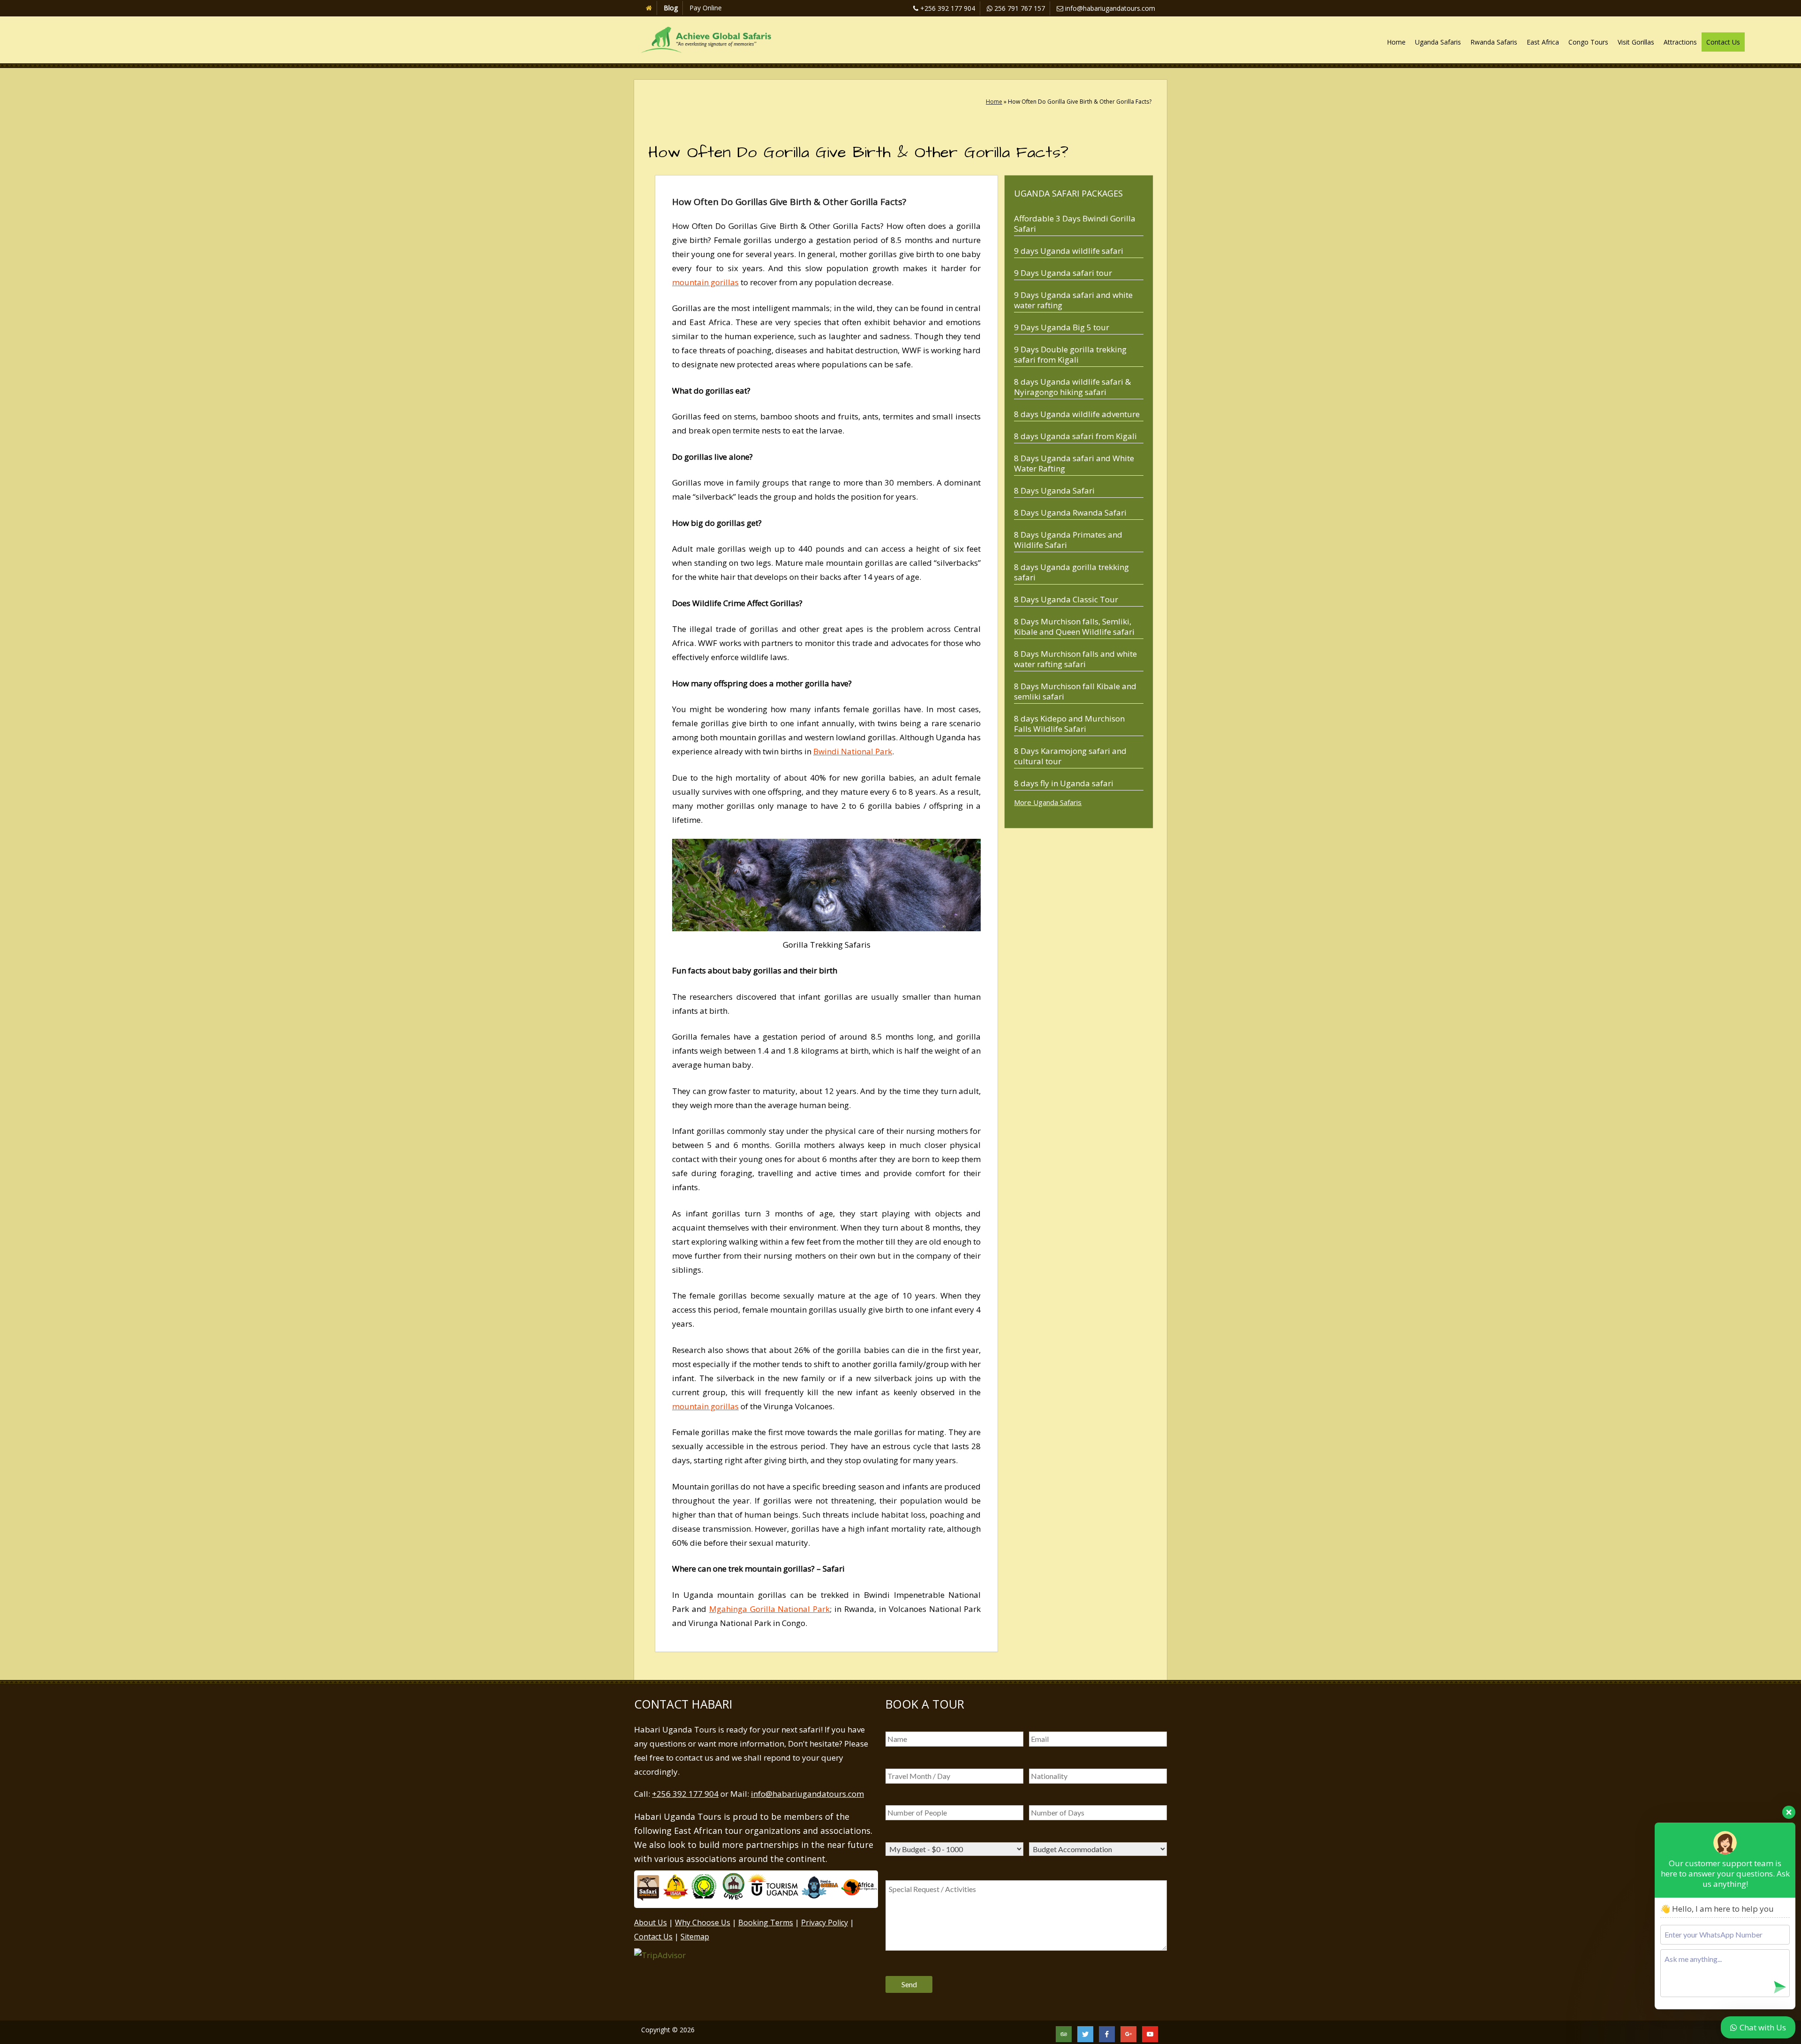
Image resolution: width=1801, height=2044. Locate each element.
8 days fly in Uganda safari (1064, 783)
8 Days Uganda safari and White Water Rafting (1074, 463)
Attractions (1680, 42)
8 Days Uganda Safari (1054, 490)
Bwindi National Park (853, 751)
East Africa (1543, 42)
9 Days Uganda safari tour (1063, 273)
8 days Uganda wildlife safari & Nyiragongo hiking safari (1072, 387)
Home (1396, 42)
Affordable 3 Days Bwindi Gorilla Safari (1075, 224)
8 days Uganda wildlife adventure (1077, 414)
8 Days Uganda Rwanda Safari (1070, 513)
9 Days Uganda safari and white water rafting (1073, 300)
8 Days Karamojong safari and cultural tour (1070, 756)
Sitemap (695, 1937)
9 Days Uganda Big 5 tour (1062, 327)
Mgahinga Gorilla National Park (770, 1609)
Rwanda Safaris (1494, 42)
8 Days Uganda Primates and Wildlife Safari (1068, 540)
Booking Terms (766, 1922)
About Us (651, 1922)
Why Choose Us (703, 1922)
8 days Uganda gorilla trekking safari (1071, 572)
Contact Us (1723, 42)
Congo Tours (1588, 42)
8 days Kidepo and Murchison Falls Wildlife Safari (1069, 724)
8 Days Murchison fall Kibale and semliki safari (1075, 691)
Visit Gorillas (1636, 42)
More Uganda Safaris (1048, 802)
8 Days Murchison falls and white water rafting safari (1075, 659)
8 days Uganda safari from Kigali (1075, 436)
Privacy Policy (825, 1922)
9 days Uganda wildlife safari (1069, 251)
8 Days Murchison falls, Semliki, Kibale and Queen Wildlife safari (1074, 627)
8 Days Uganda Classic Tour (1066, 599)
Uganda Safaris (1438, 42)
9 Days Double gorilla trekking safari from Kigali (1070, 354)
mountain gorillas (705, 282)
